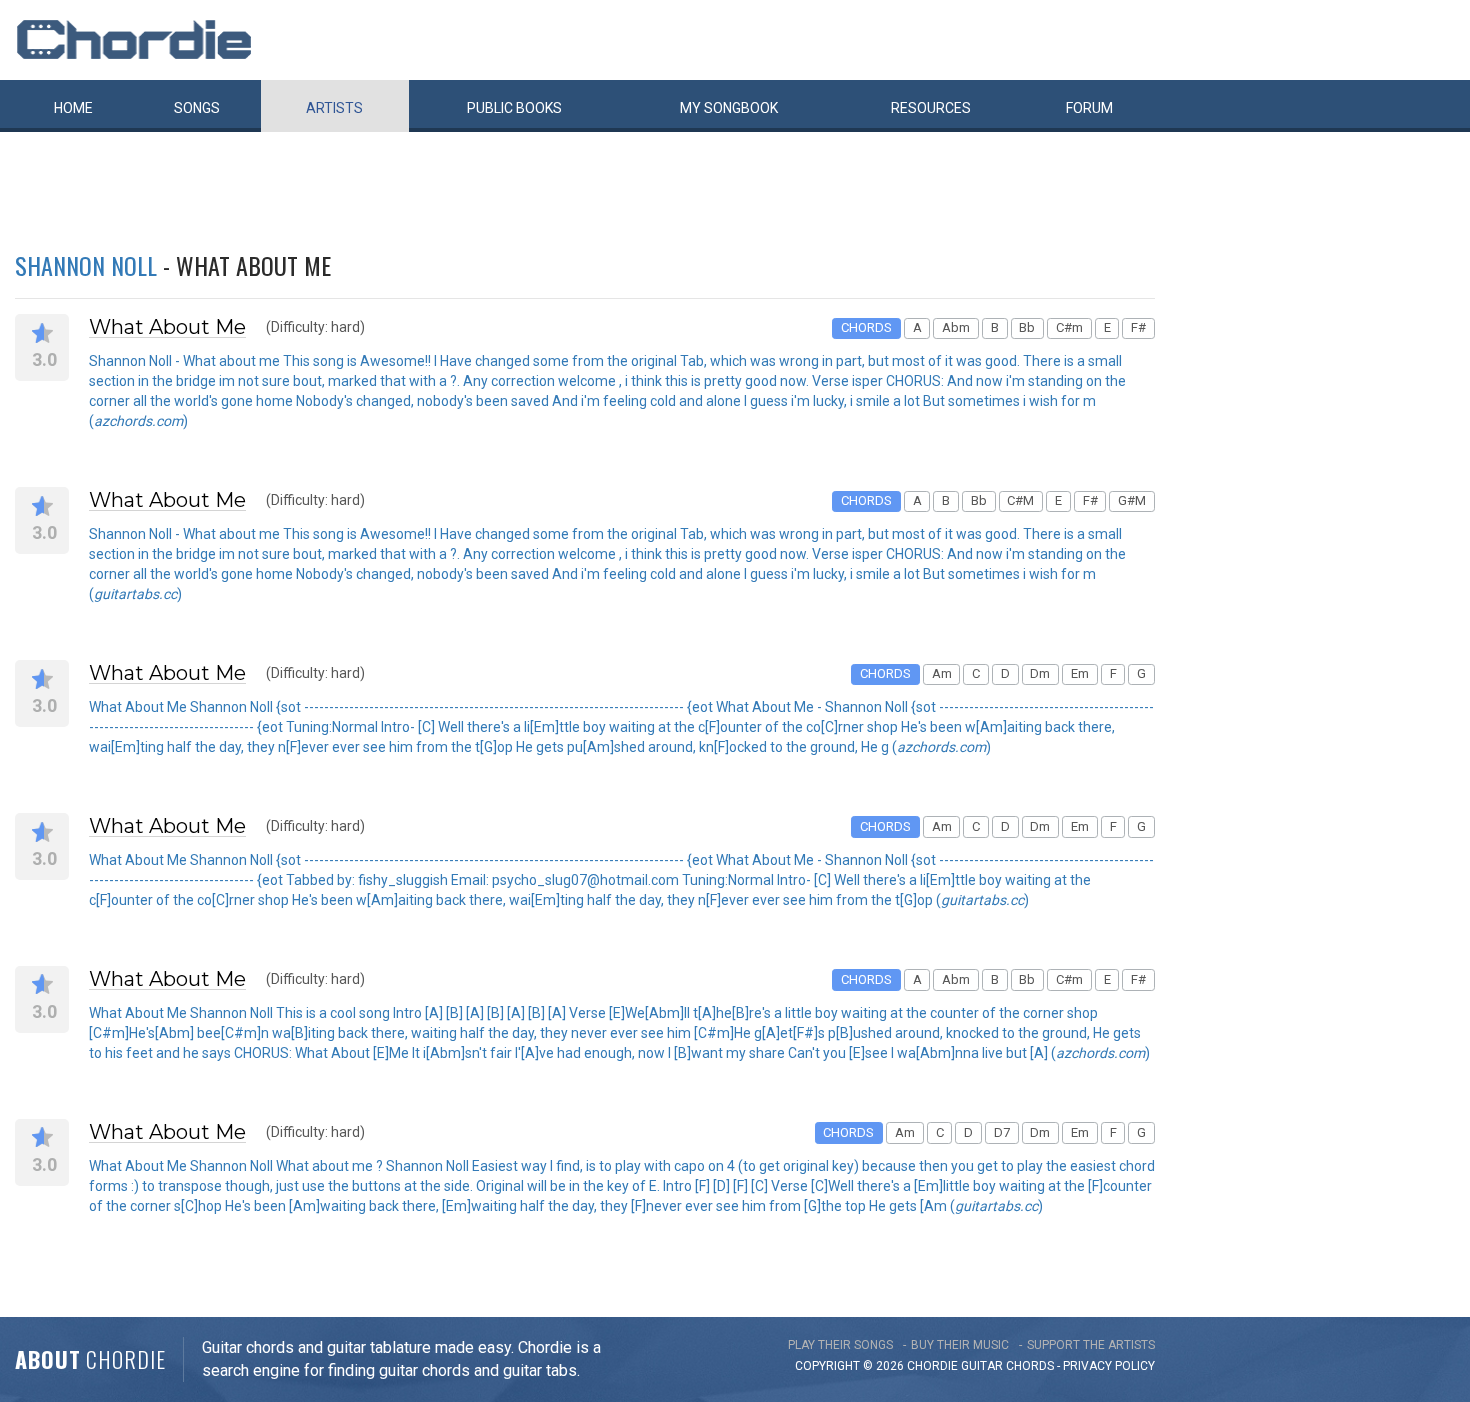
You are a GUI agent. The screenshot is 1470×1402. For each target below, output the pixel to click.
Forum (1089, 108)
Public (514, 108)
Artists (334, 108)
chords (1030, 1366)
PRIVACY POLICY (1109, 1366)
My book (729, 108)
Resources (931, 108)
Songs (197, 108)
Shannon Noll (86, 265)
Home (73, 108)
